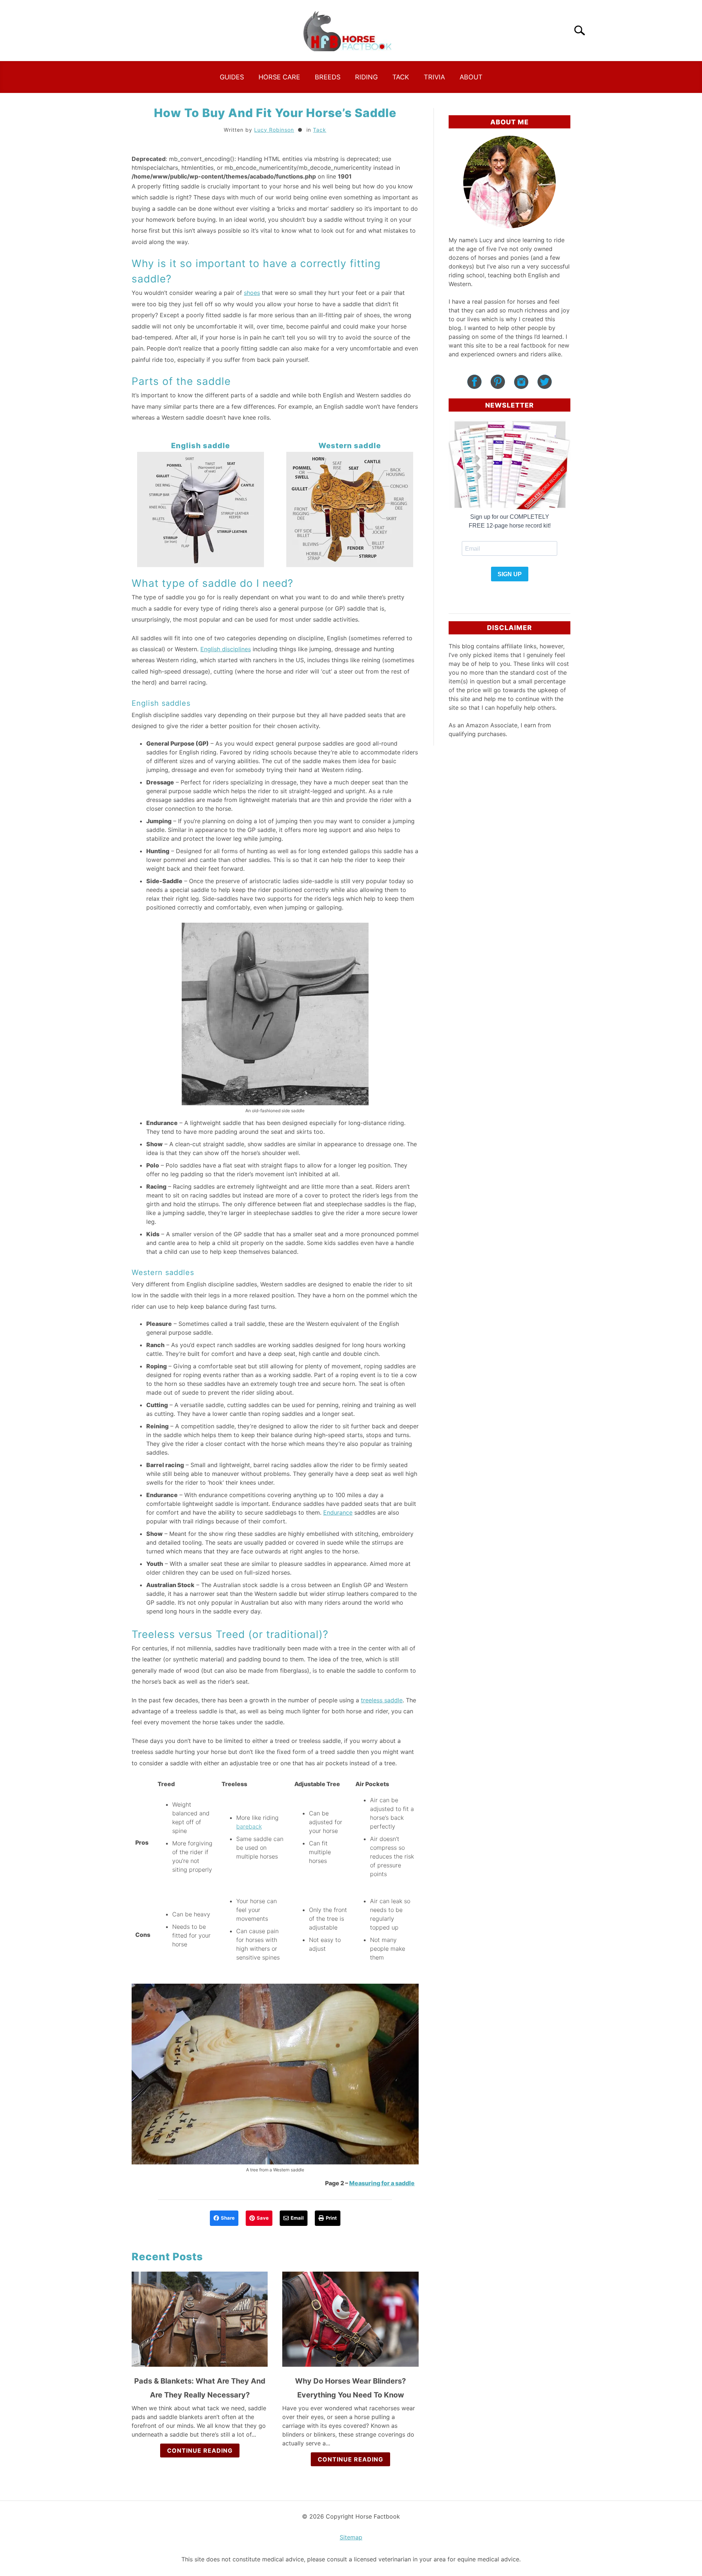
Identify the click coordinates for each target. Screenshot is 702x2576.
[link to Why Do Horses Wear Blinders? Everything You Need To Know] (350, 2319)
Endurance (338, 1512)
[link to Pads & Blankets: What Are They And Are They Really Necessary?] (200, 2319)
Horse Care (279, 77)
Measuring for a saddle (382, 2183)
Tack (401, 77)
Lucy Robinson (274, 130)
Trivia (434, 77)
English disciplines (226, 649)
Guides (232, 77)
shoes (252, 293)
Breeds (328, 77)
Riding (366, 77)
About (471, 77)
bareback (249, 1826)
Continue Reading (200, 2451)
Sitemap (351, 2537)
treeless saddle (382, 1700)
